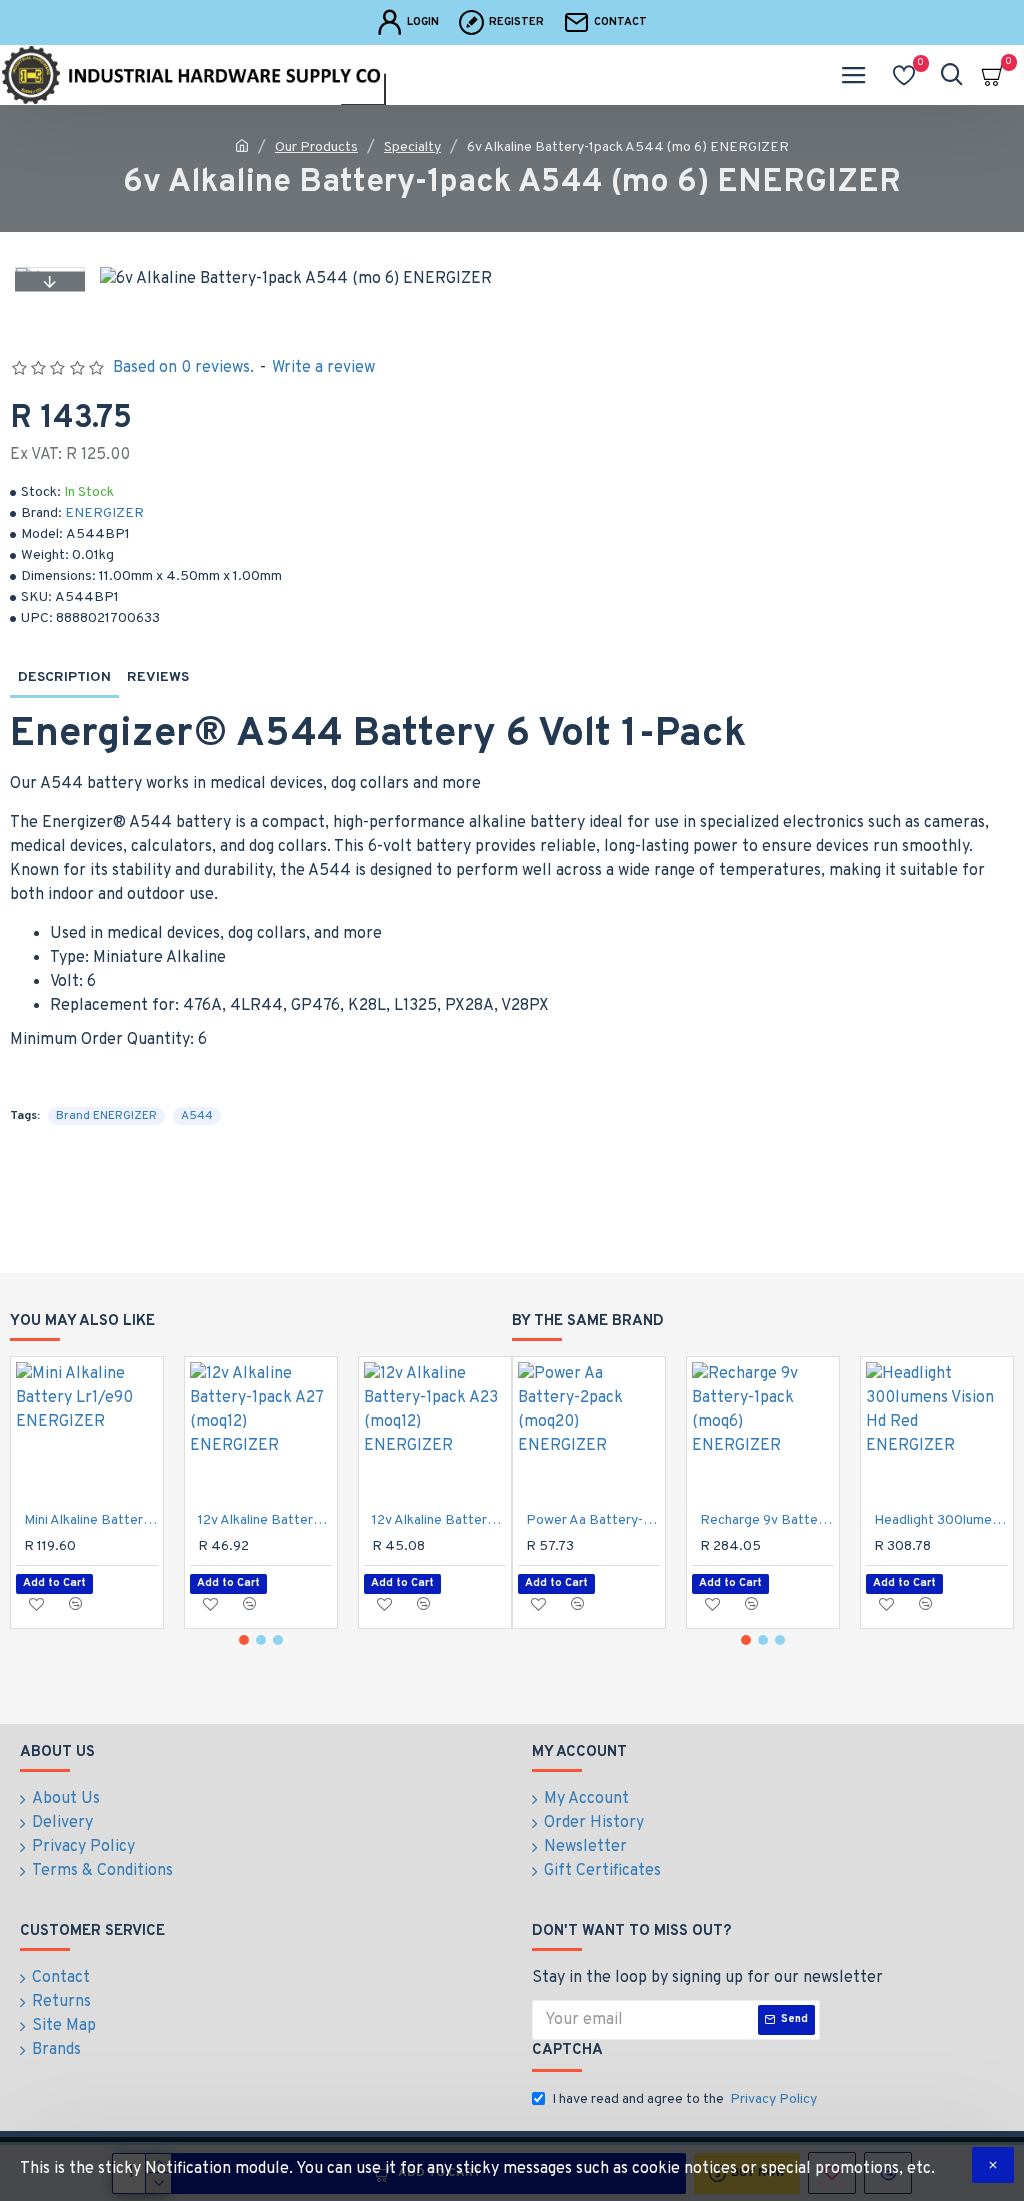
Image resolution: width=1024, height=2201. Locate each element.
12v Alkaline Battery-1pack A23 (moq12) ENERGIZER (439, 1520)
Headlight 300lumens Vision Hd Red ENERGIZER (941, 1520)
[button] (50, 281)
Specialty (412, 147)
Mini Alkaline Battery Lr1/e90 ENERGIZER (91, 1520)
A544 (197, 1116)
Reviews (158, 677)
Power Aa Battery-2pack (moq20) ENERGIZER (593, 1520)
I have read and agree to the (684, 2099)
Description (64, 677)
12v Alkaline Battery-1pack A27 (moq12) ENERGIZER (265, 1520)
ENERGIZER (104, 513)
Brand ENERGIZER (106, 1116)
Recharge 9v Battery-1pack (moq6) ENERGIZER (767, 1520)
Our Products (316, 147)
